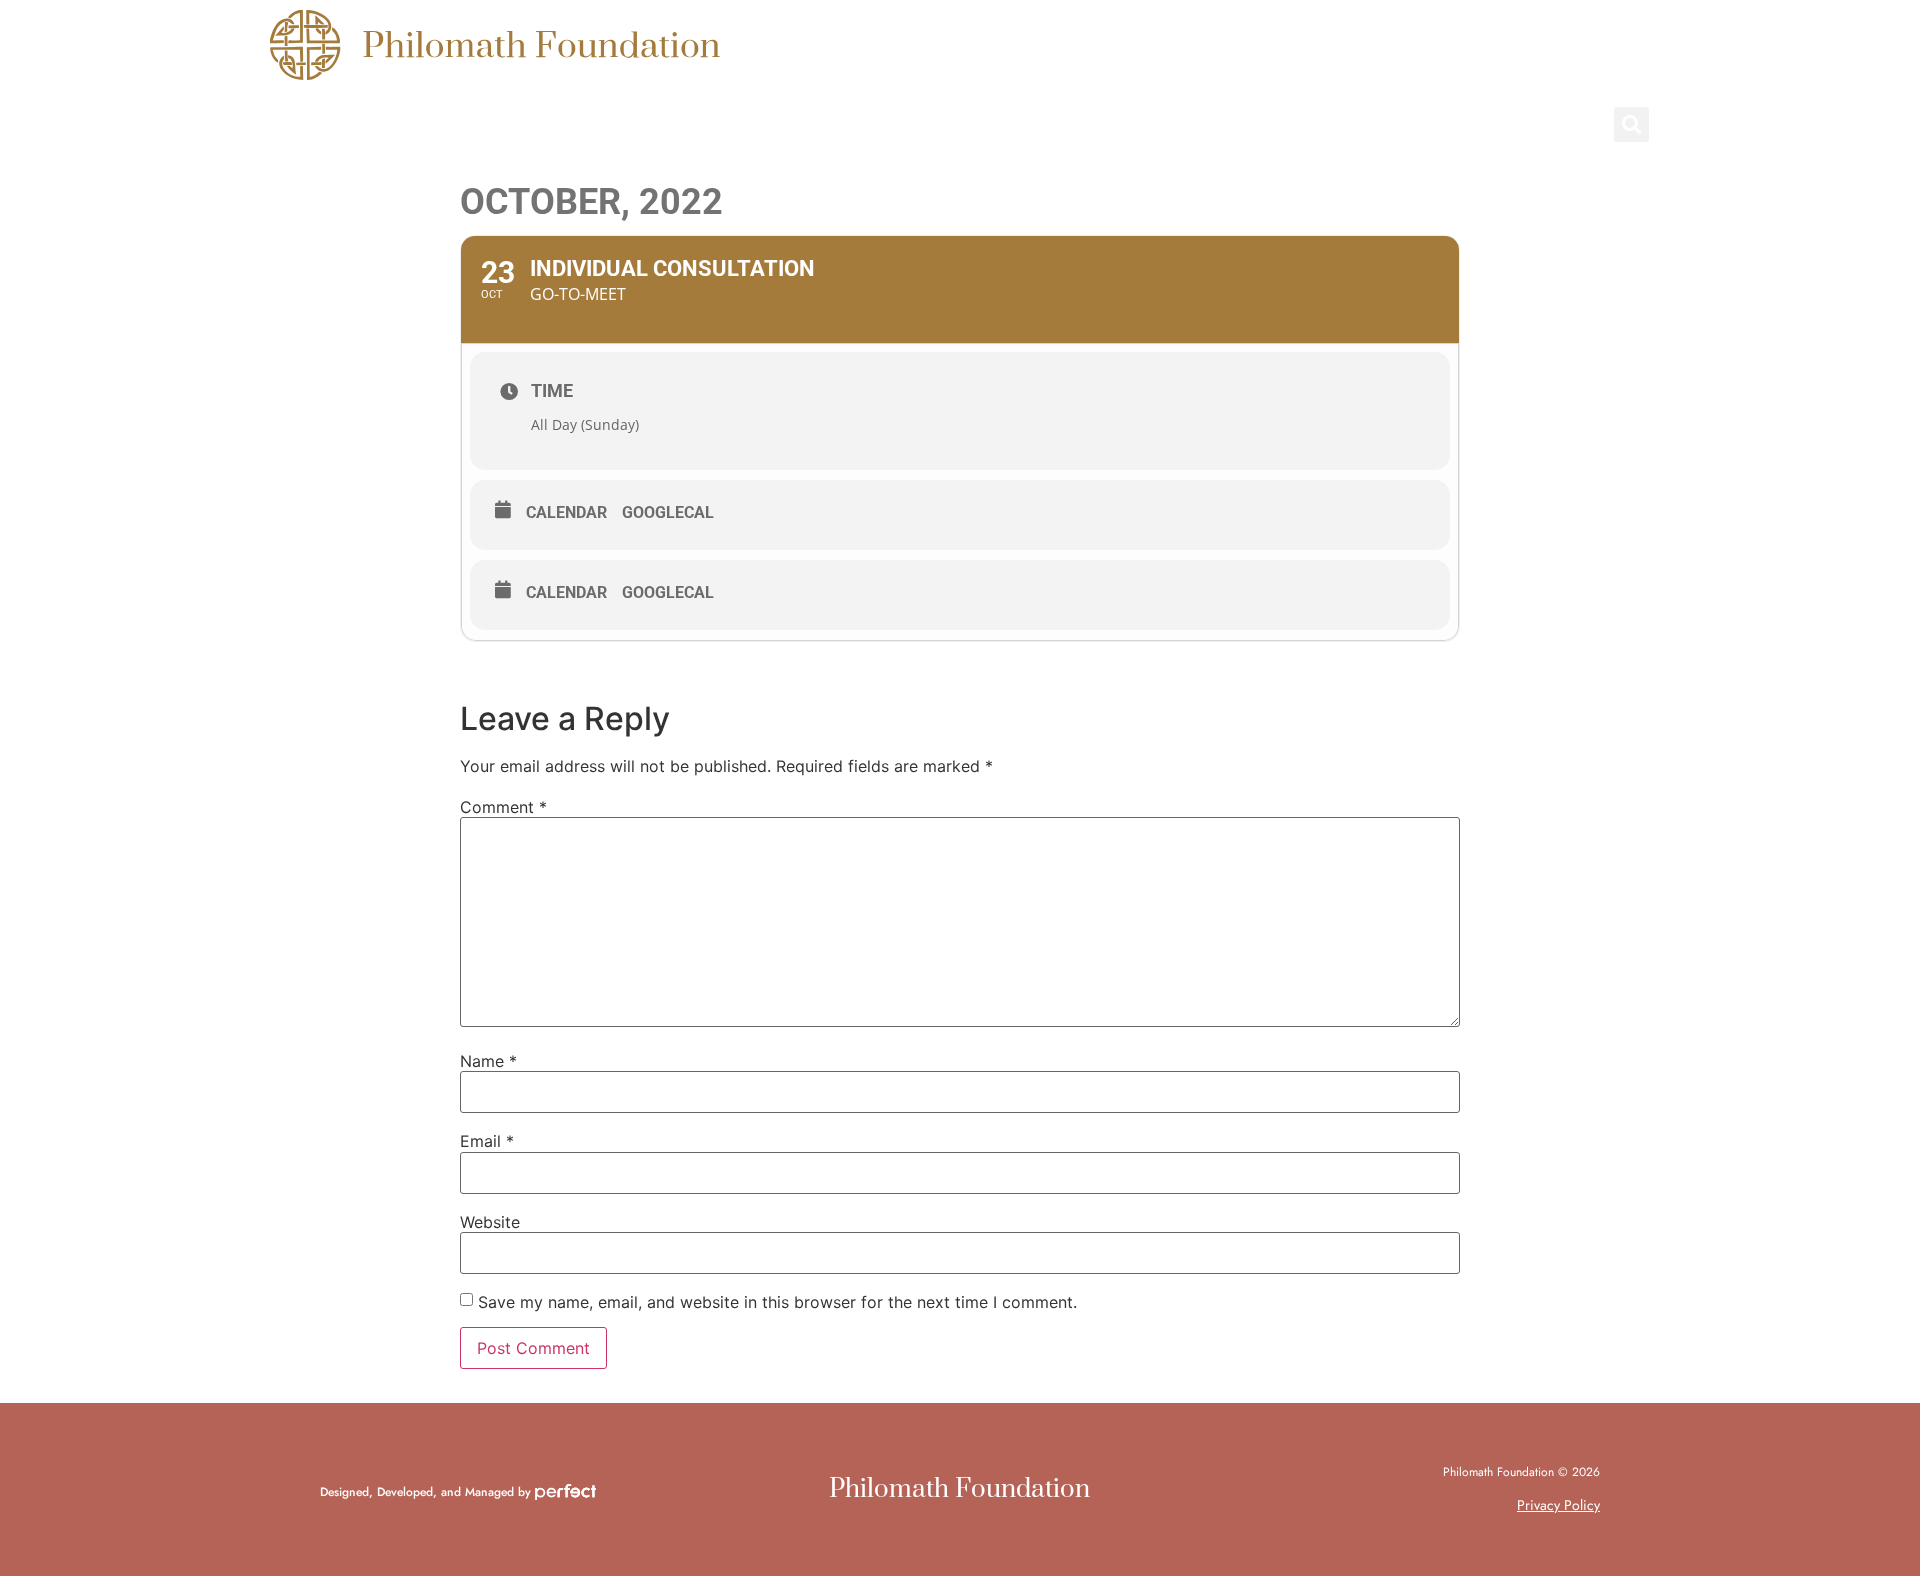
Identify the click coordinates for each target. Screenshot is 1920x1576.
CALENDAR (971, 125)
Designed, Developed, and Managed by (427, 1492)
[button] (1631, 124)
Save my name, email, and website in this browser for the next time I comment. (777, 1302)
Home (296, 125)
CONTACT (1308, 125)
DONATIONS (1142, 125)
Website (490, 1222)
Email (487, 1141)
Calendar (566, 512)
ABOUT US (436, 125)
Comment (503, 807)
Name (488, 1061)
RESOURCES (603, 125)
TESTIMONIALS (790, 125)
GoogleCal (668, 512)
